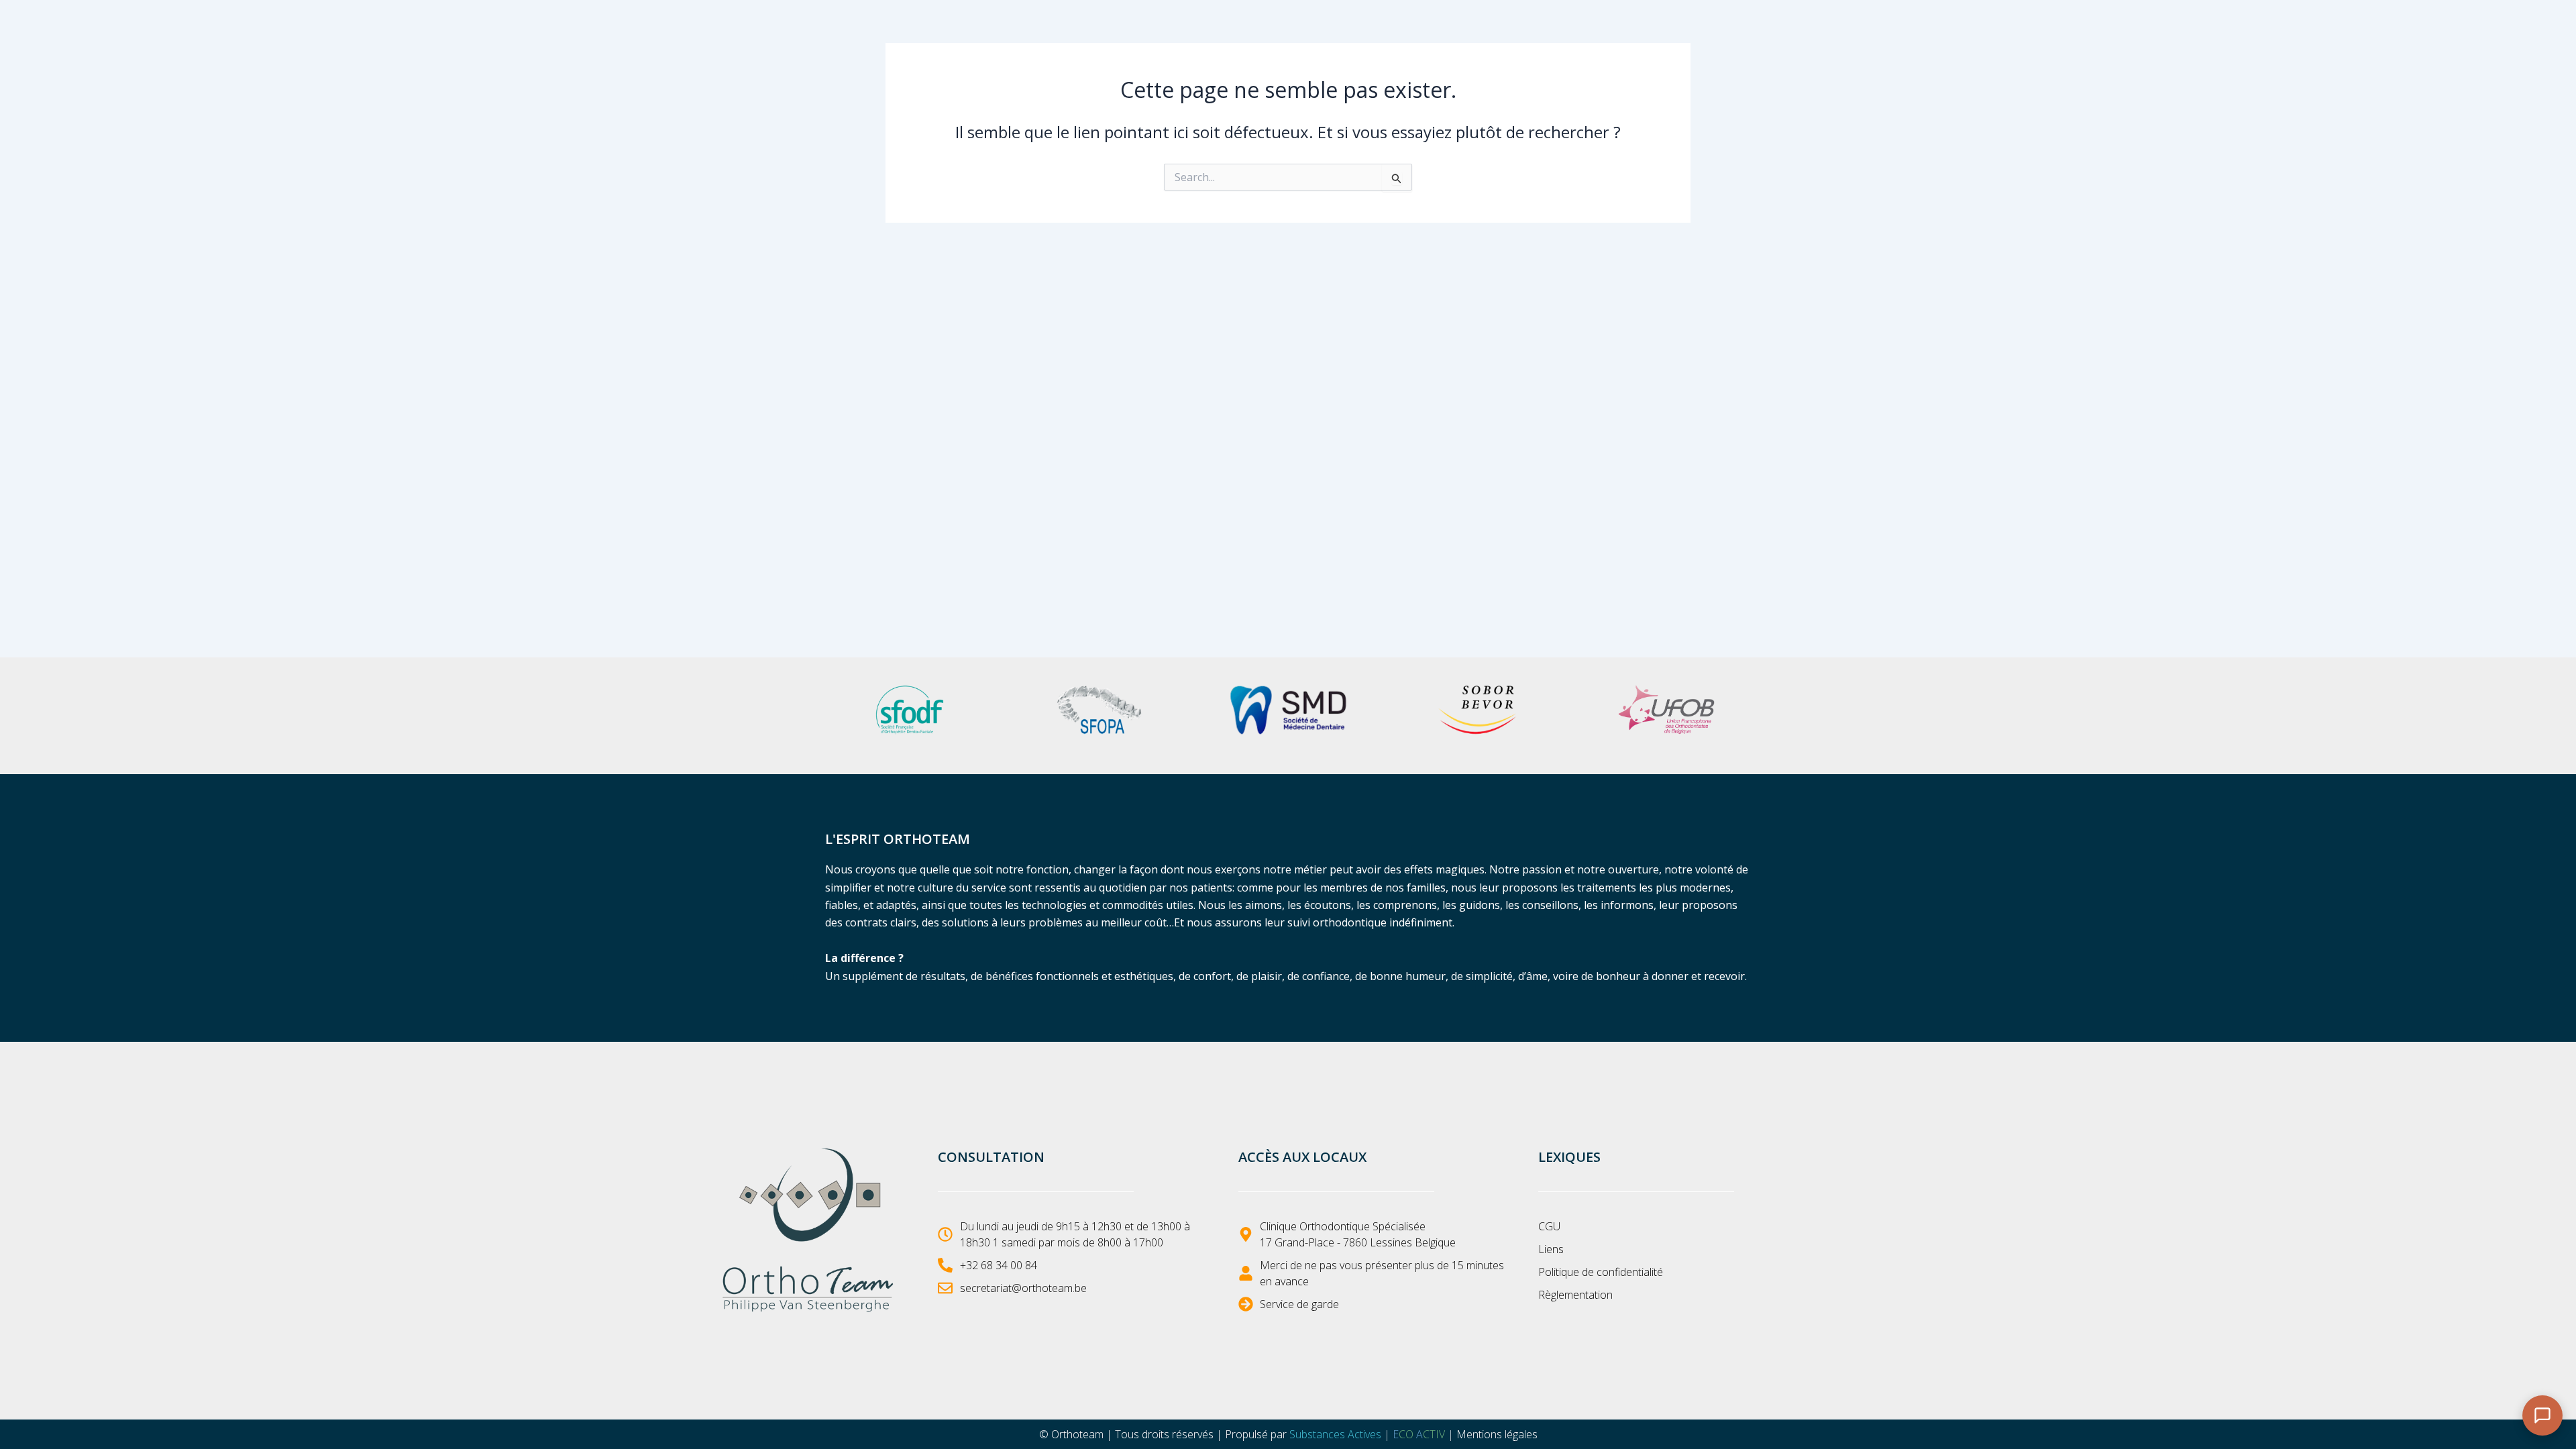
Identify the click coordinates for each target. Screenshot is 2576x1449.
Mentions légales (1497, 1434)
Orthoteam (1077, 1434)
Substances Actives (1335, 1434)
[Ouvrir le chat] (2542, 1415)
